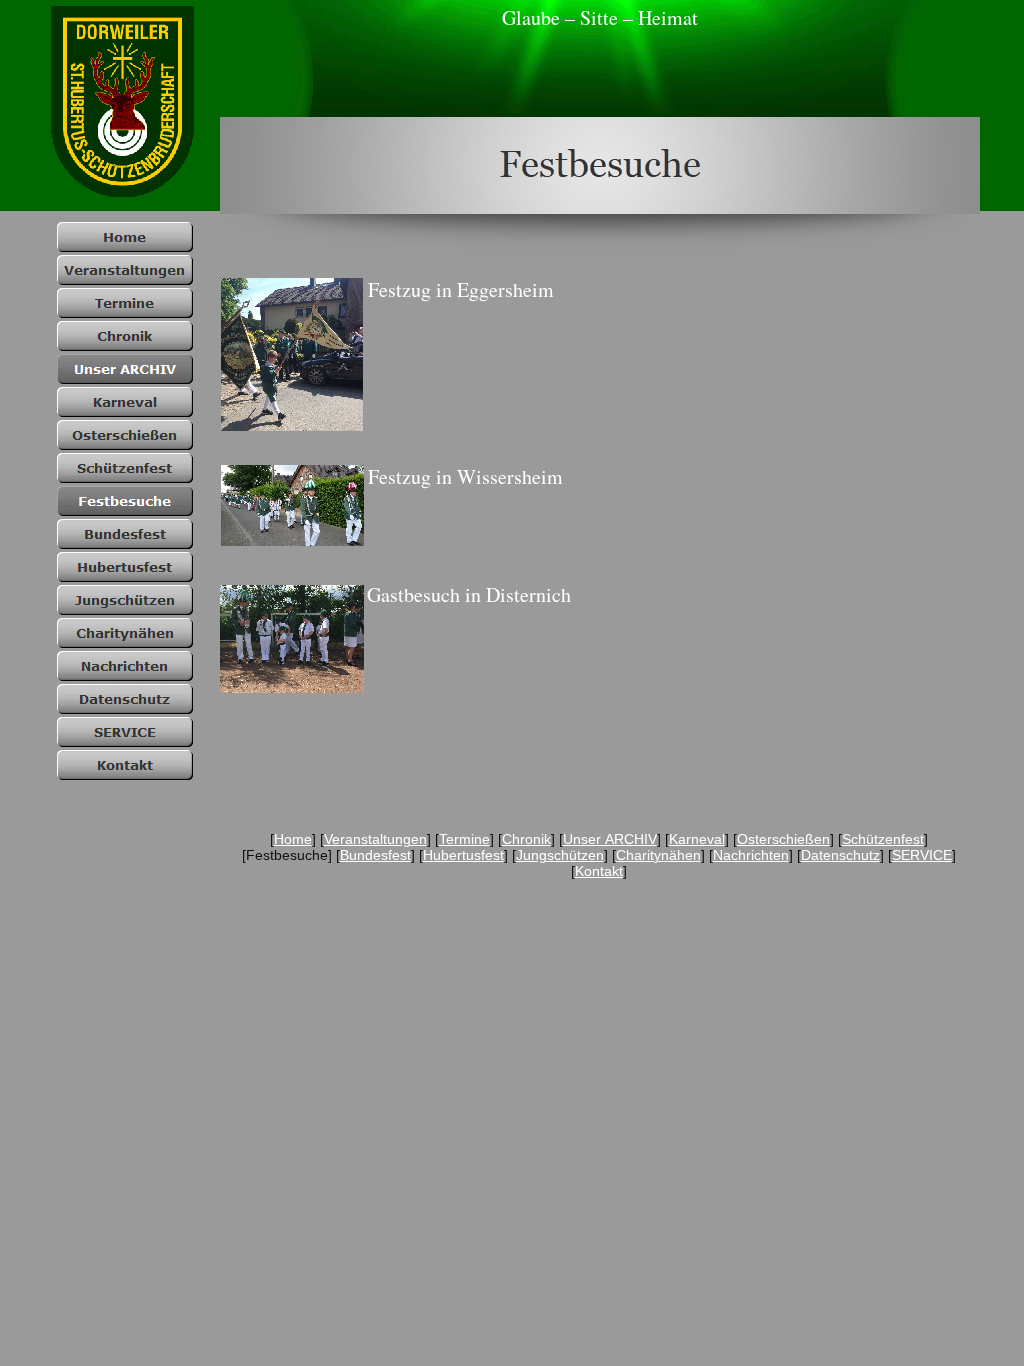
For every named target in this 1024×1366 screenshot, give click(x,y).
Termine (464, 839)
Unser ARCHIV (610, 839)
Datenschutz (840, 855)
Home (293, 839)
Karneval (697, 839)
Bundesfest (375, 855)
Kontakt (599, 871)
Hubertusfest (463, 855)
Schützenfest (883, 839)
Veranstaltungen (375, 839)
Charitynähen (658, 855)
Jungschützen (560, 855)
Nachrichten (751, 855)
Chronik (526, 839)
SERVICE (922, 855)
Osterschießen (783, 839)
